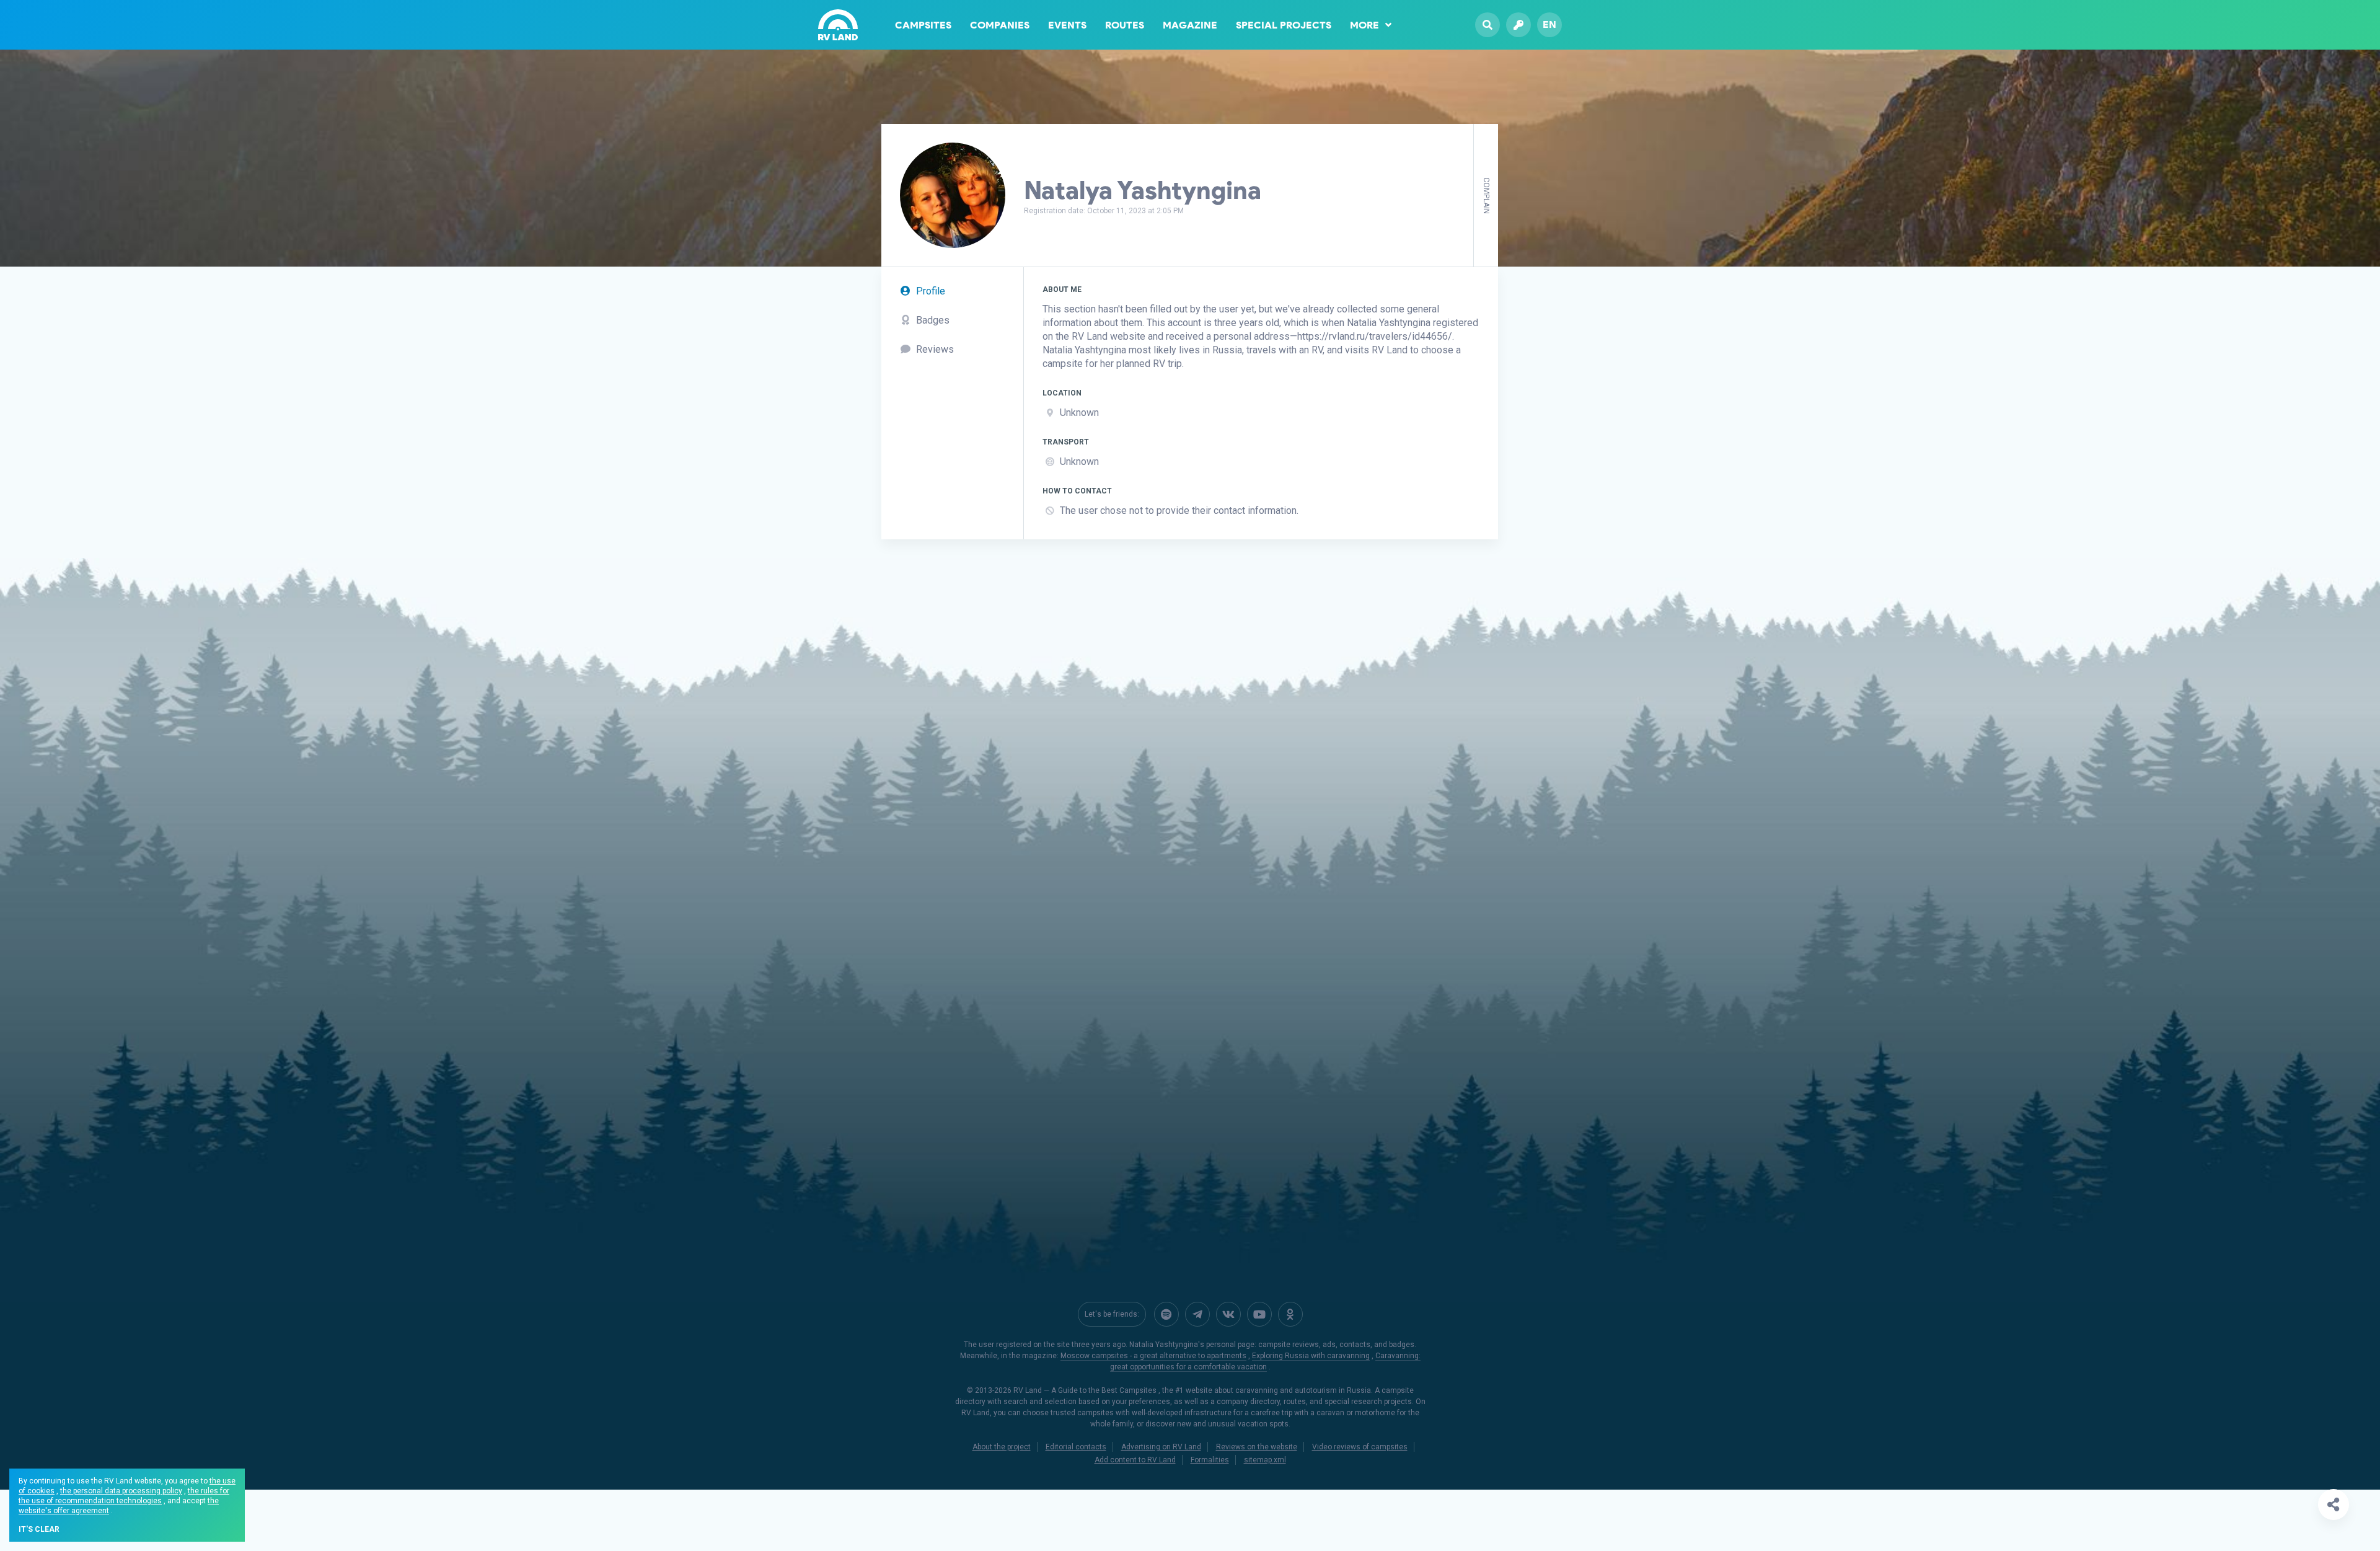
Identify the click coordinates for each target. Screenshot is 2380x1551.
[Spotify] (1166, 1314)
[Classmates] (1290, 1314)
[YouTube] (1259, 1314)
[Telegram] (1197, 1314)
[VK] (1228, 1314)
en (1549, 24)
